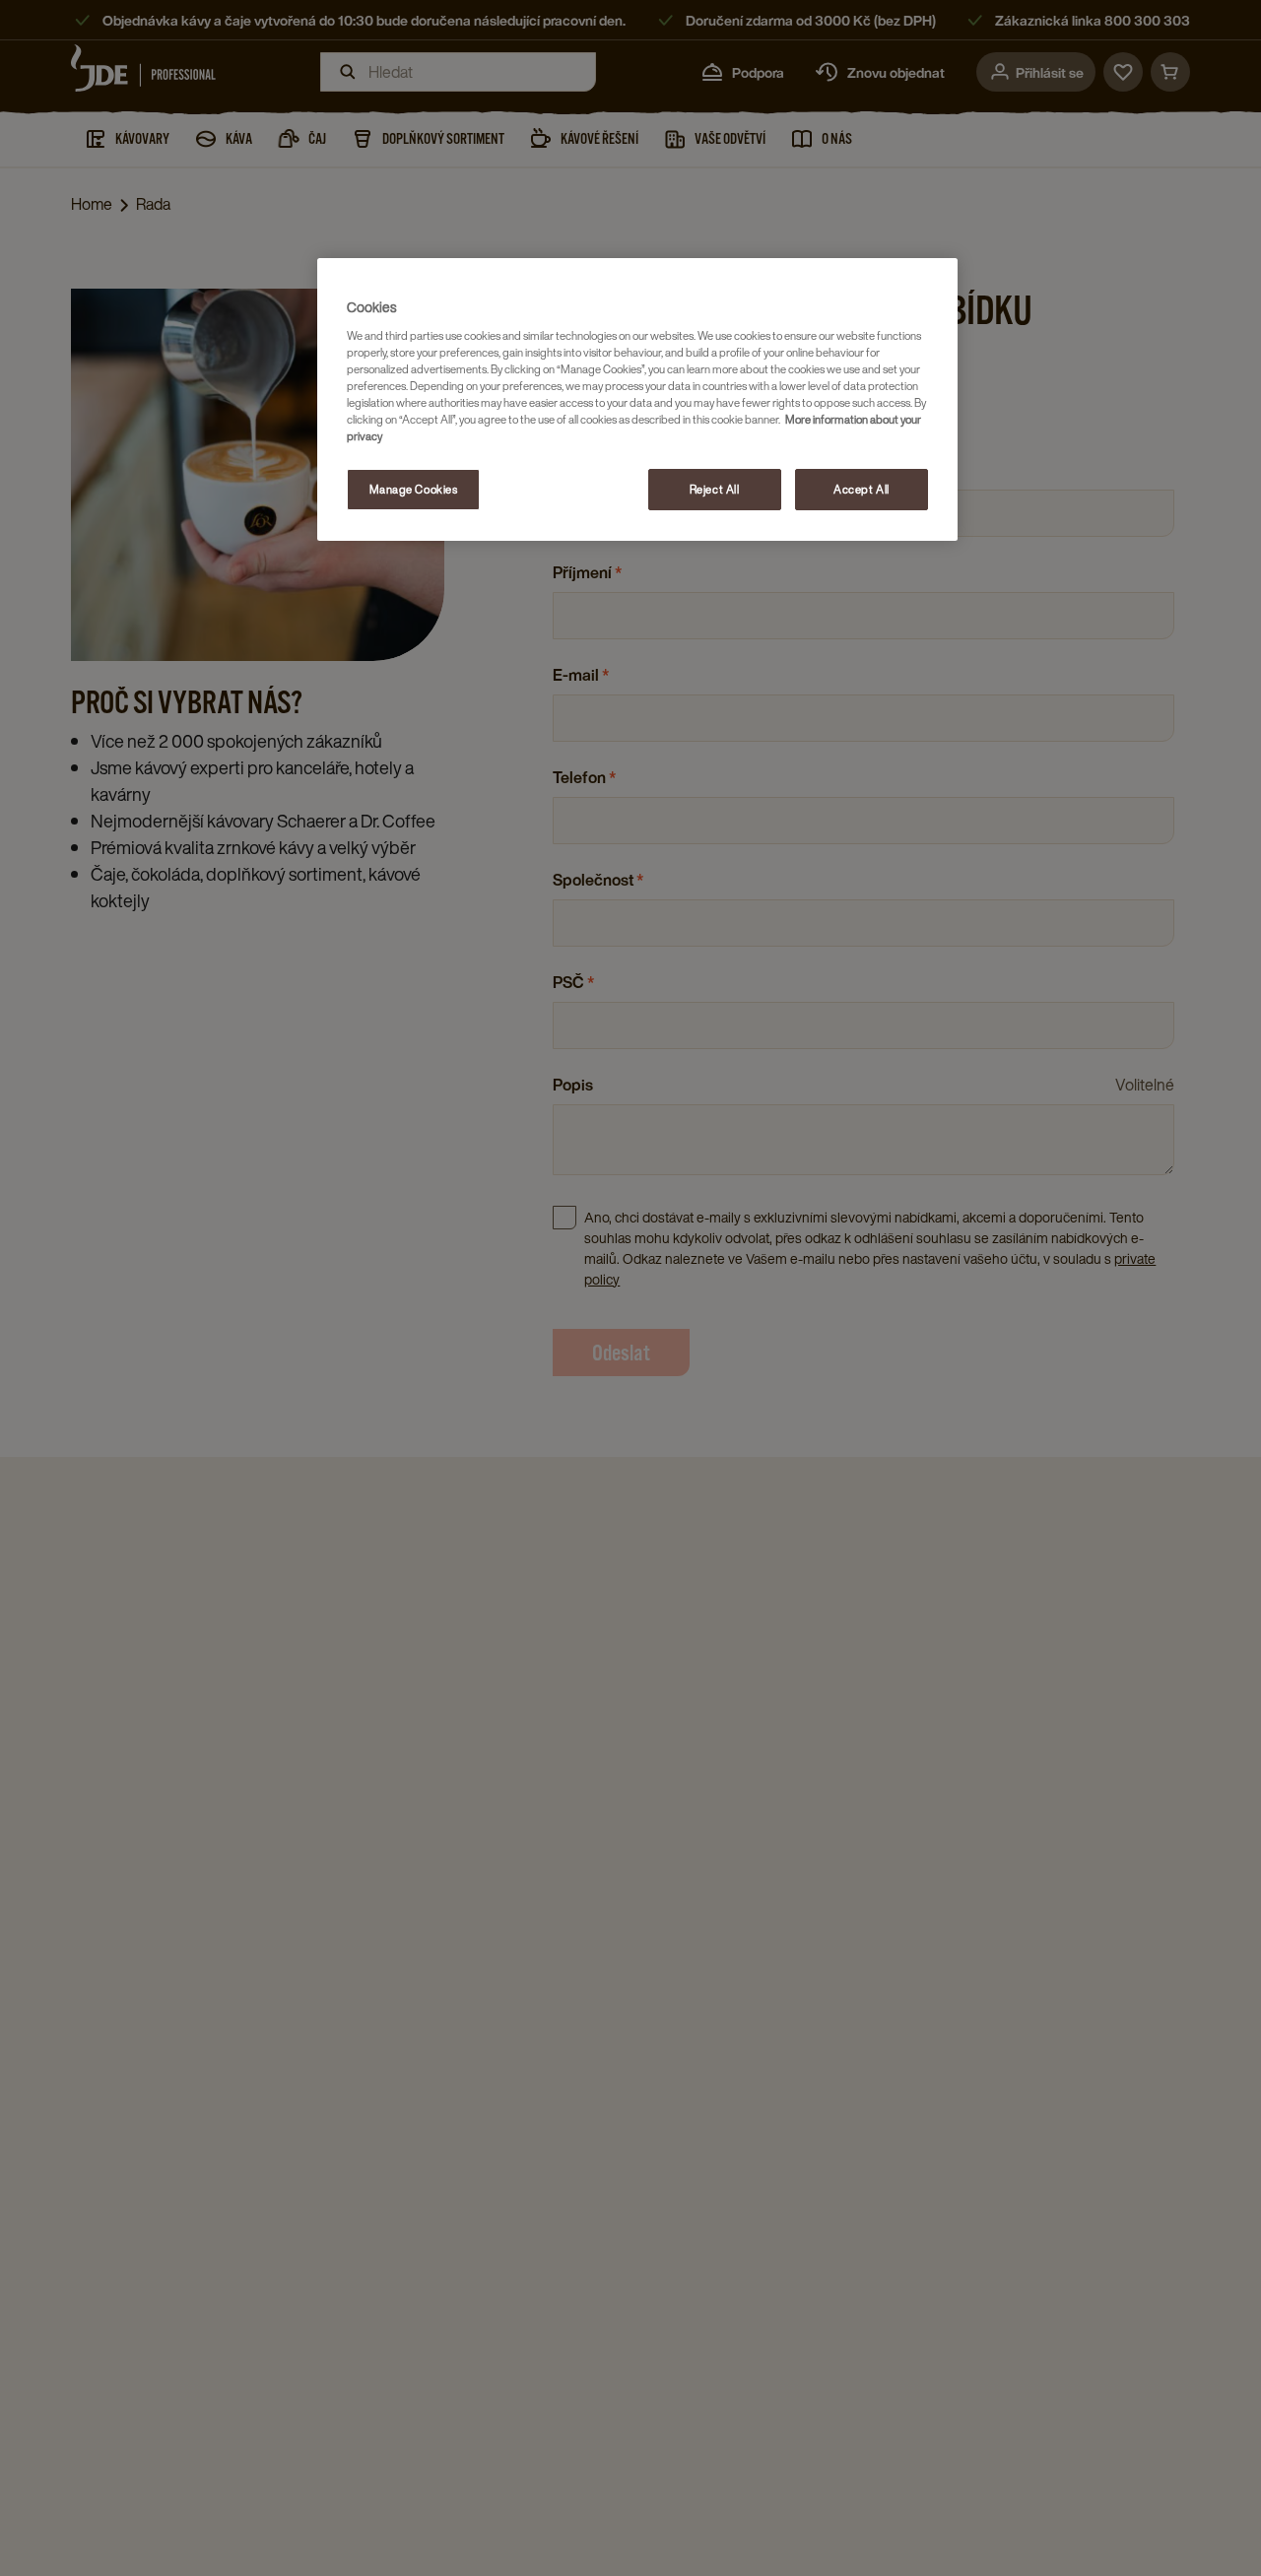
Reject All (715, 489)
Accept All (862, 489)
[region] (637, 399)
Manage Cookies (414, 489)
